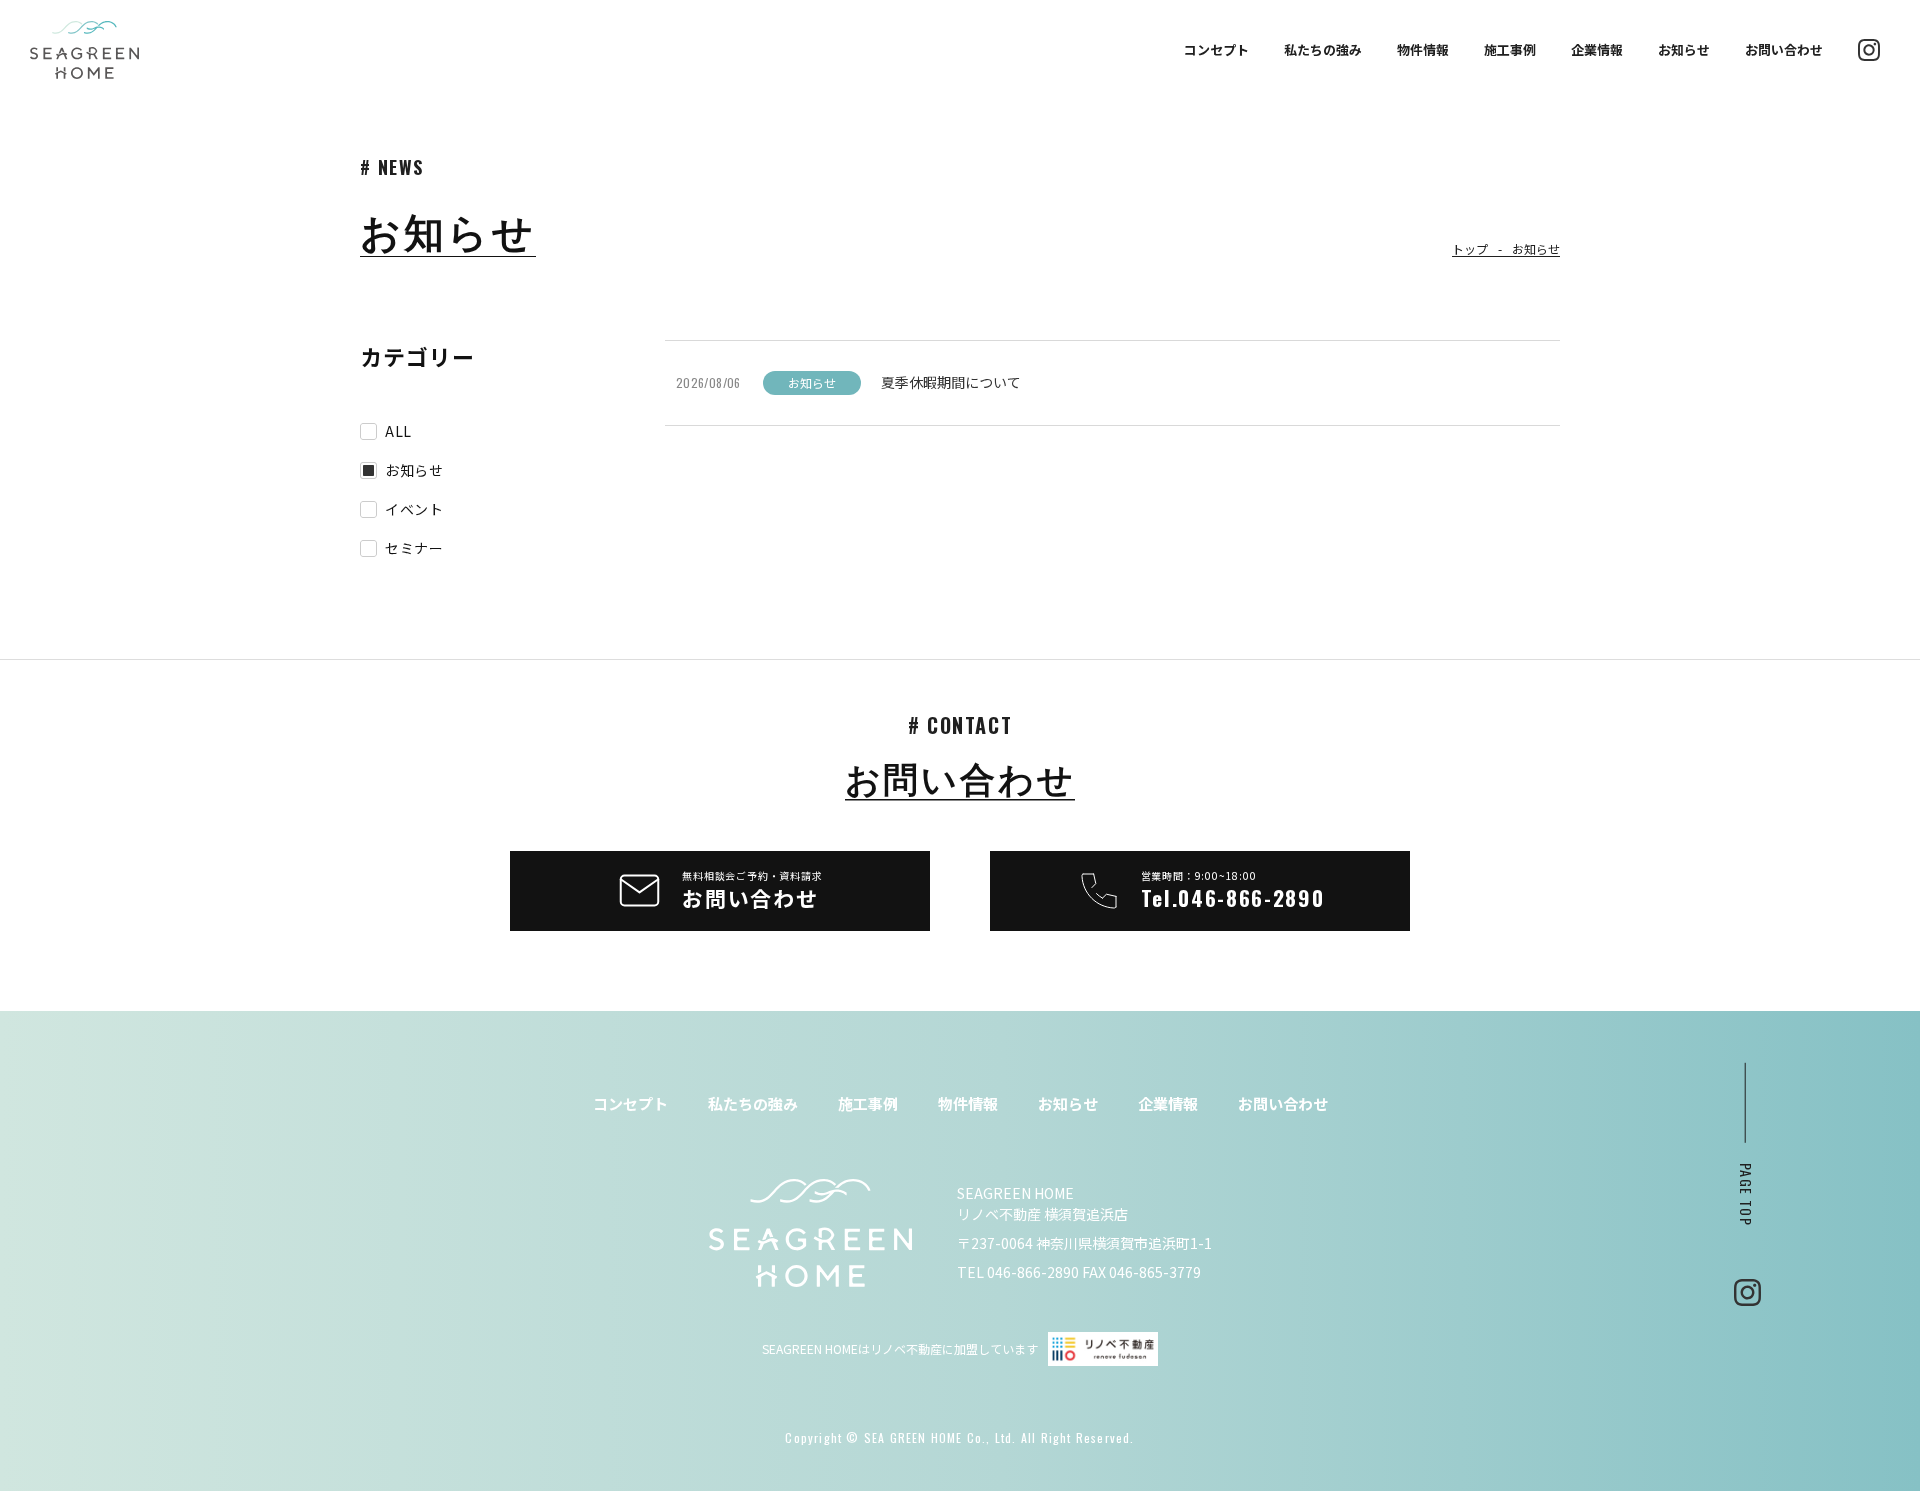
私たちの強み (1323, 50)
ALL (398, 431)
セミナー (414, 548)
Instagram (1747, 1292)
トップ (1470, 248)
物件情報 (1423, 50)
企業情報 (1597, 50)
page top (1747, 1193)
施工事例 (1510, 50)
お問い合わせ (1784, 50)
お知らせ (1684, 50)
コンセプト (1216, 50)
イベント (414, 509)
